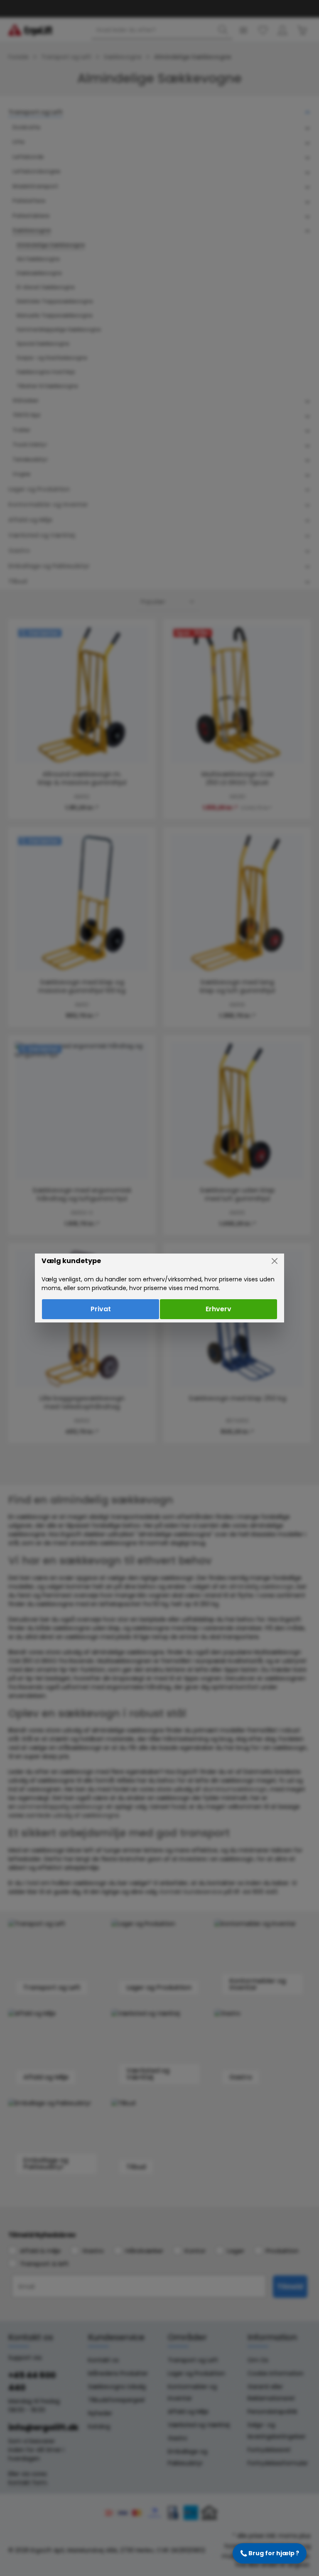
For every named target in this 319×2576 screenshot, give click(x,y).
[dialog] (159, 1288)
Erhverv (218, 1309)
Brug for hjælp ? (270, 2553)
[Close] (275, 1261)
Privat (101, 1309)
